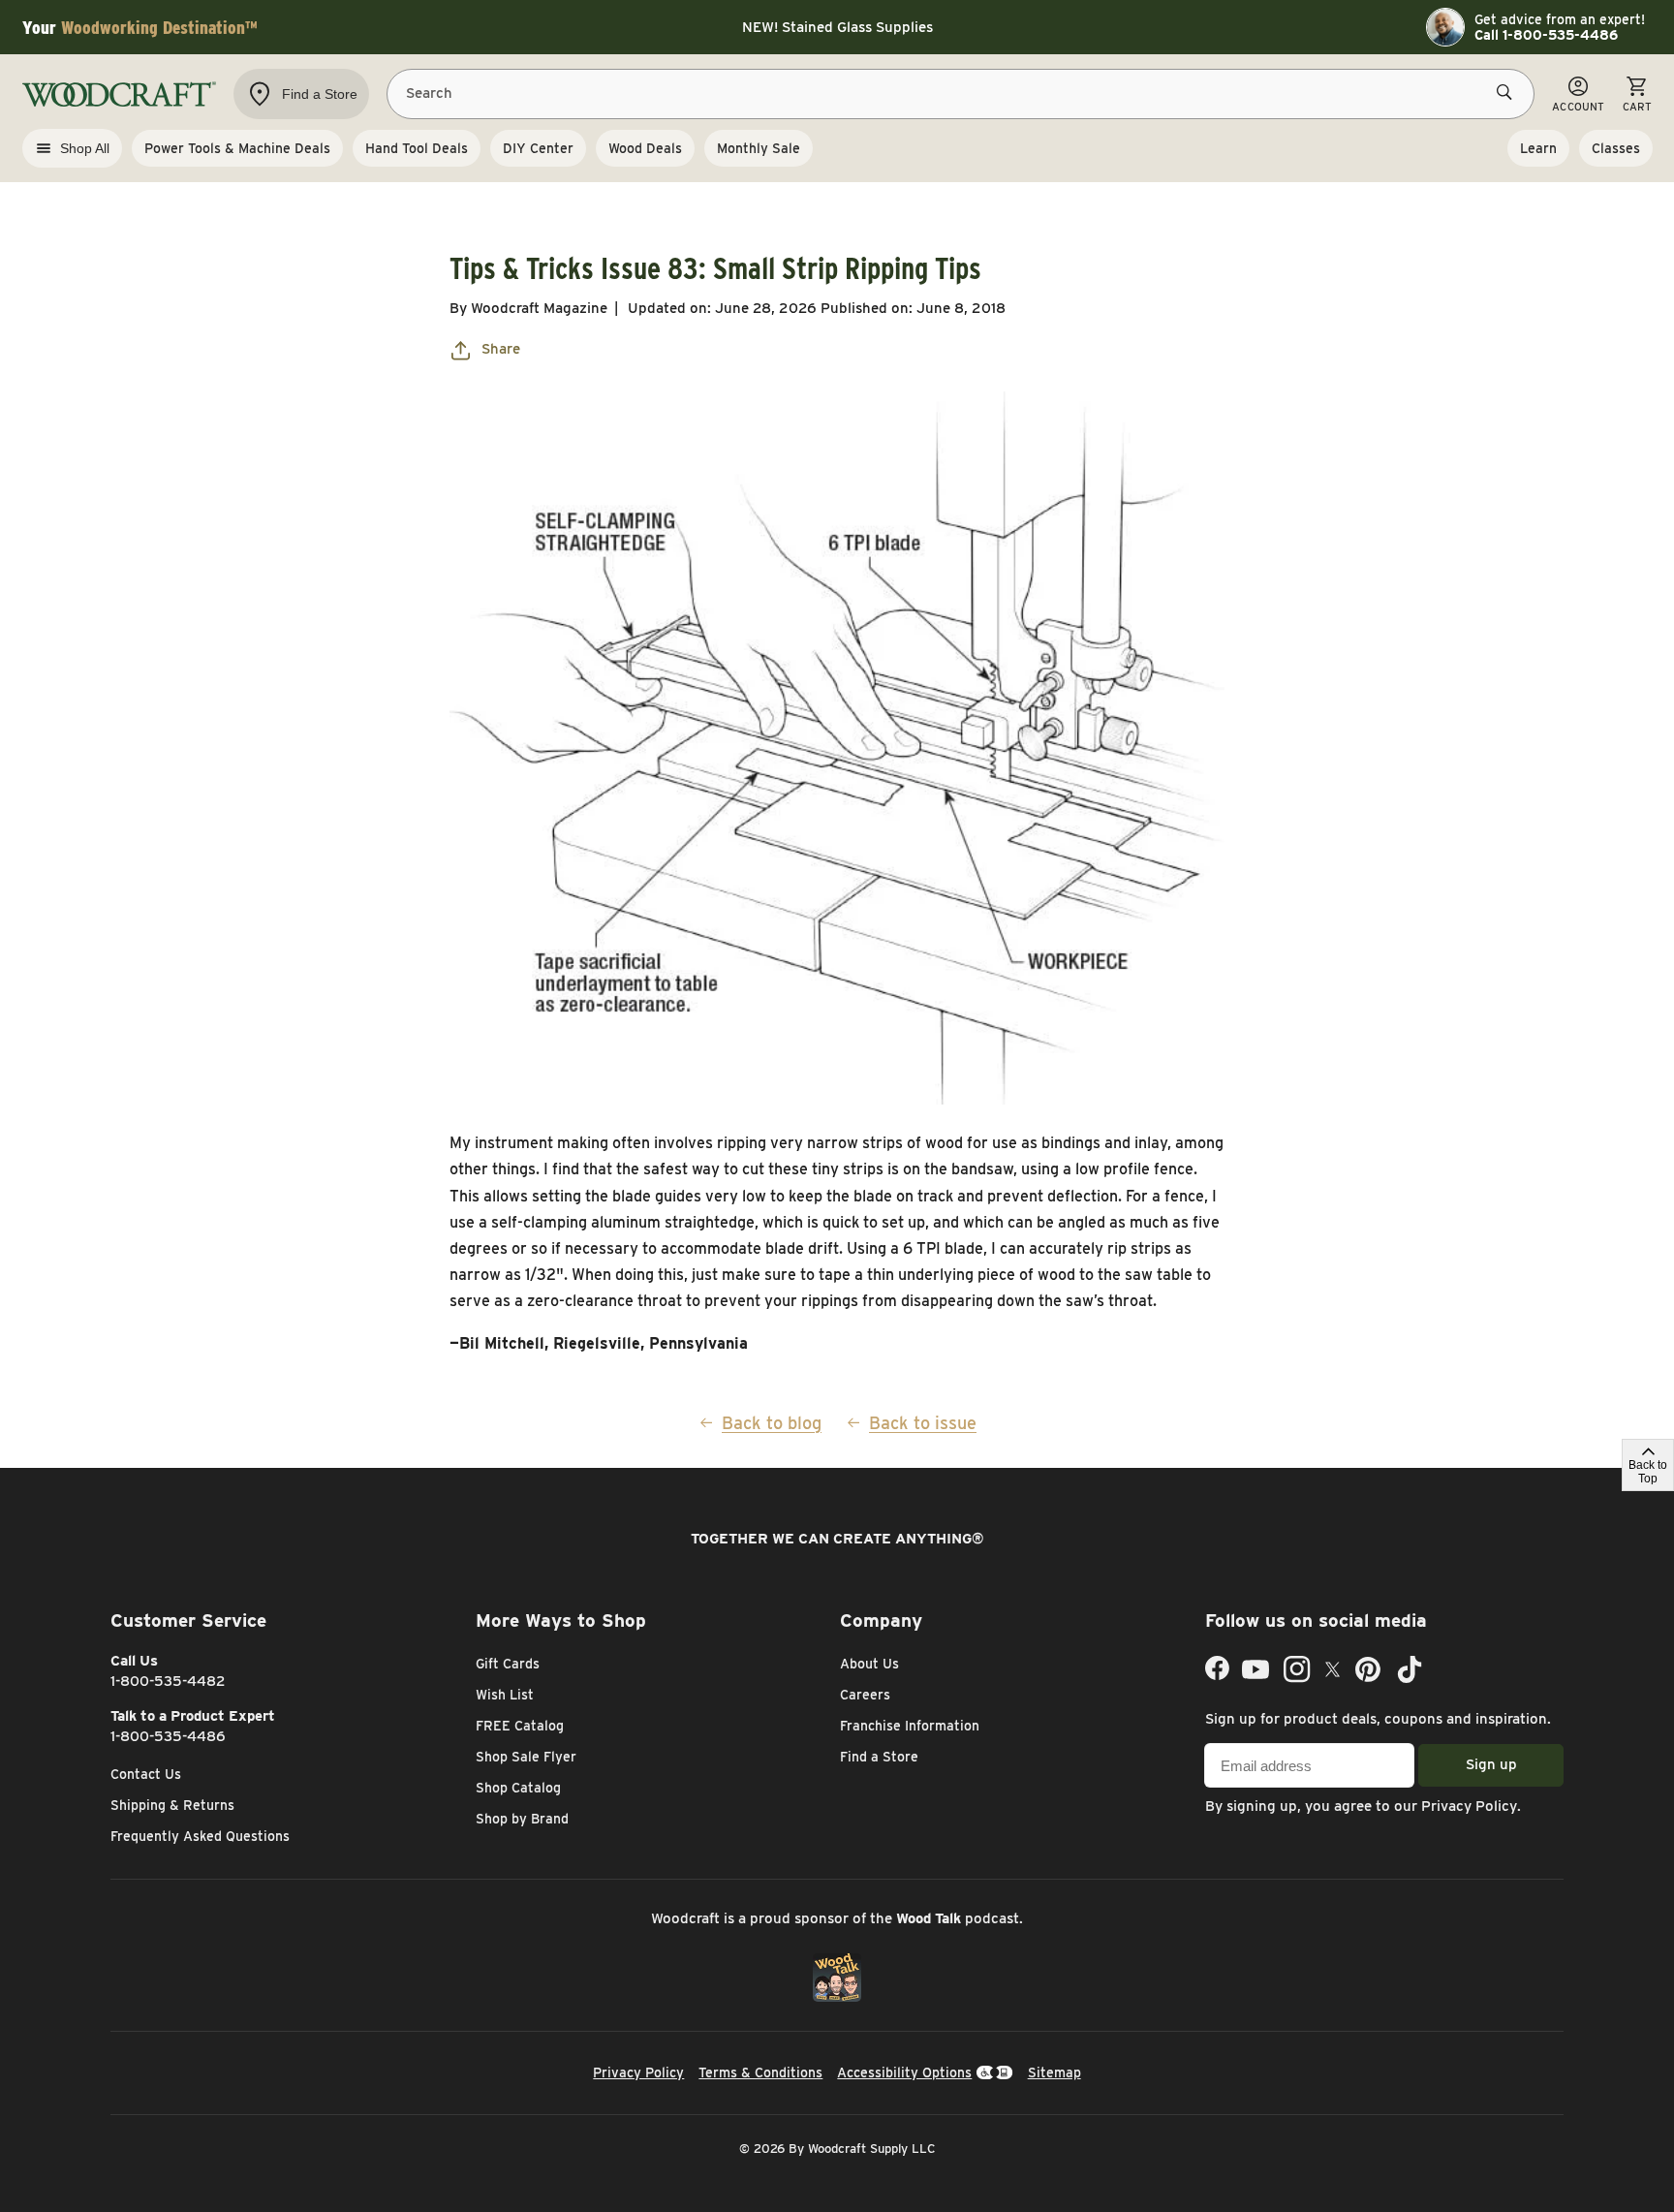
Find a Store (879, 1757)
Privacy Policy (1469, 1806)
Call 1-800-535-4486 (1546, 35)
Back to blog (772, 1423)
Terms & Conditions (760, 2072)
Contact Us (146, 1774)
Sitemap (1054, 2072)
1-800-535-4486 (168, 1736)
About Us (869, 1664)
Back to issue (923, 1423)
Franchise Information (910, 1726)
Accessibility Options (904, 2072)
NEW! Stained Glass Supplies (837, 27)
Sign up (1491, 1764)
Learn (1538, 148)
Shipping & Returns (172, 1805)
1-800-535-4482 (168, 1681)
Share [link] (501, 349)
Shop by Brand (522, 1819)
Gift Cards (508, 1664)
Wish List (505, 1695)
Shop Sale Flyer (526, 1757)
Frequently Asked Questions (200, 1836)
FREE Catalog (520, 1726)
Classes (1616, 148)
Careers (865, 1695)
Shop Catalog (518, 1788)
